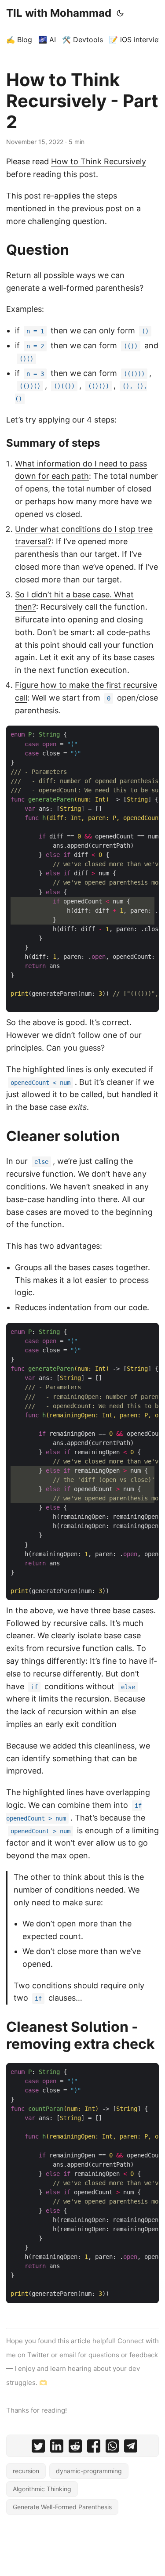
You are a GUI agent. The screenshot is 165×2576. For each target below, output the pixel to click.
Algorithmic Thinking (42, 2489)
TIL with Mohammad (59, 13)
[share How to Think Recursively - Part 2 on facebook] (94, 2448)
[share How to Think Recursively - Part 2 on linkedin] (57, 2448)
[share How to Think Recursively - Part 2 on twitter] (38, 2448)
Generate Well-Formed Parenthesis (62, 2507)
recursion (26, 2471)
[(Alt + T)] (120, 13)
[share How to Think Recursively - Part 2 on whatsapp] (112, 2448)
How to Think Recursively (99, 161)
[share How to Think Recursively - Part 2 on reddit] (75, 2448)
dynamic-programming (89, 2471)
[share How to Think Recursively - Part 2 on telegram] (131, 2448)
